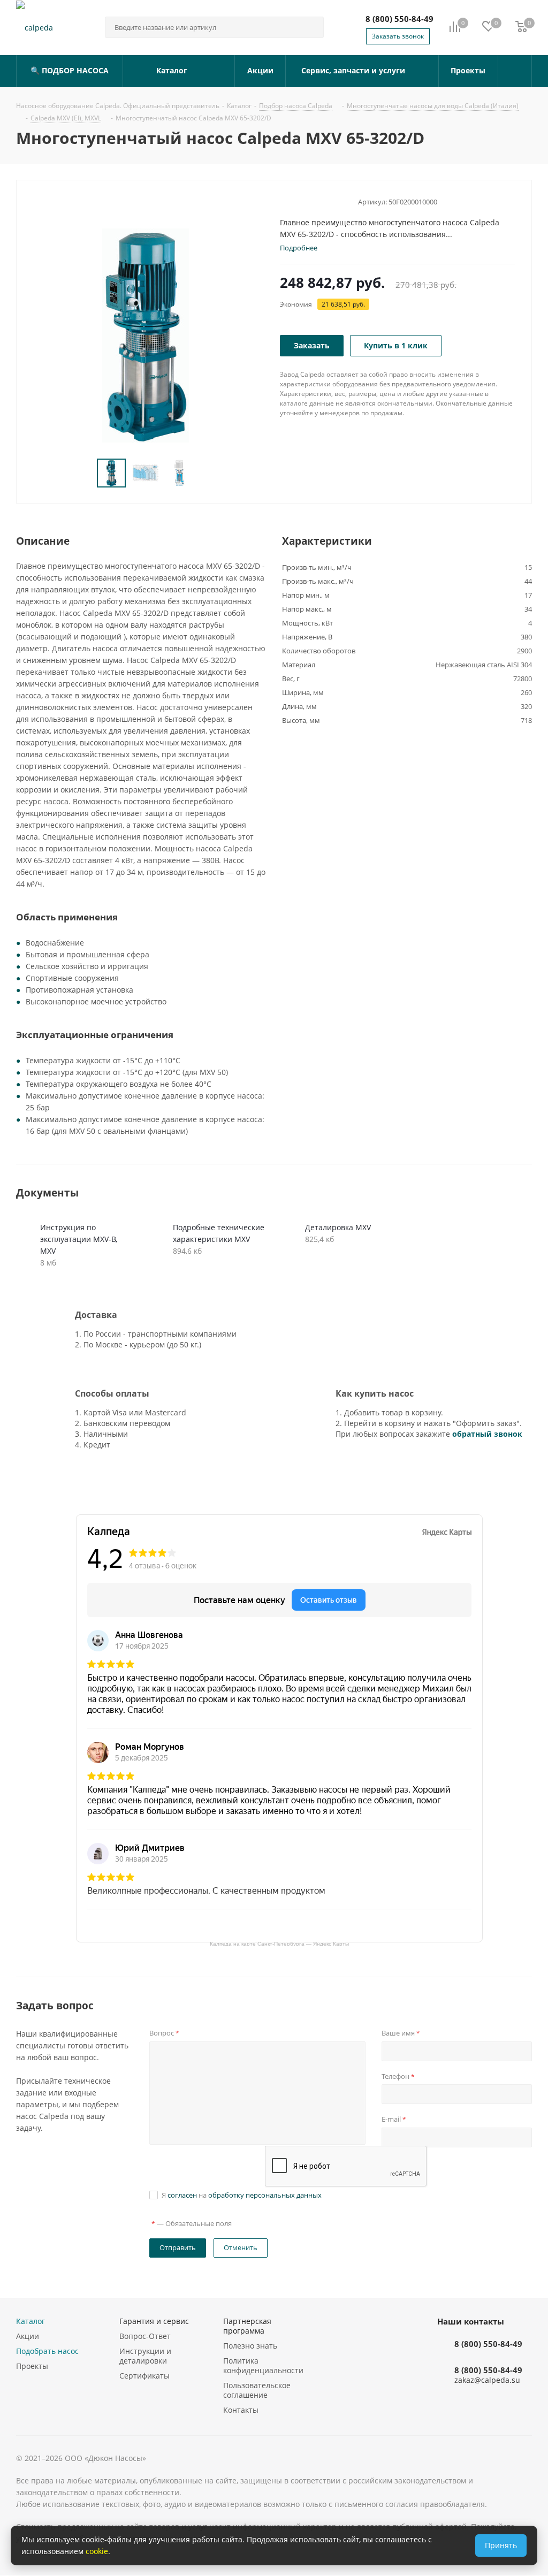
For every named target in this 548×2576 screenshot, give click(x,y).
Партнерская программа (247, 2326)
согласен (182, 2195)
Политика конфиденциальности (263, 2365)
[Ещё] (515, 71)
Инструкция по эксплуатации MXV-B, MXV (79, 1239)
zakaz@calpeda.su (487, 2380)
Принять (501, 2545)
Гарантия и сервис (154, 2321)
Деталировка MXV (338, 1227)
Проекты (32, 2366)
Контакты (241, 2410)
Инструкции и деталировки (145, 2356)
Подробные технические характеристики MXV (219, 1233)
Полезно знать (250, 2346)
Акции (28, 2336)
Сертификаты (144, 2376)
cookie (97, 2551)
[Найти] (311, 27)
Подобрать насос (47, 2351)
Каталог (31, 2321)
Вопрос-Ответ (145, 2336)
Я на (242, 2195)
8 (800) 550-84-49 (399, 19)
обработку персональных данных (265, 2195)
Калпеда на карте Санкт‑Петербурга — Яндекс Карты (279, 1943)
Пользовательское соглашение (257, 2390)
